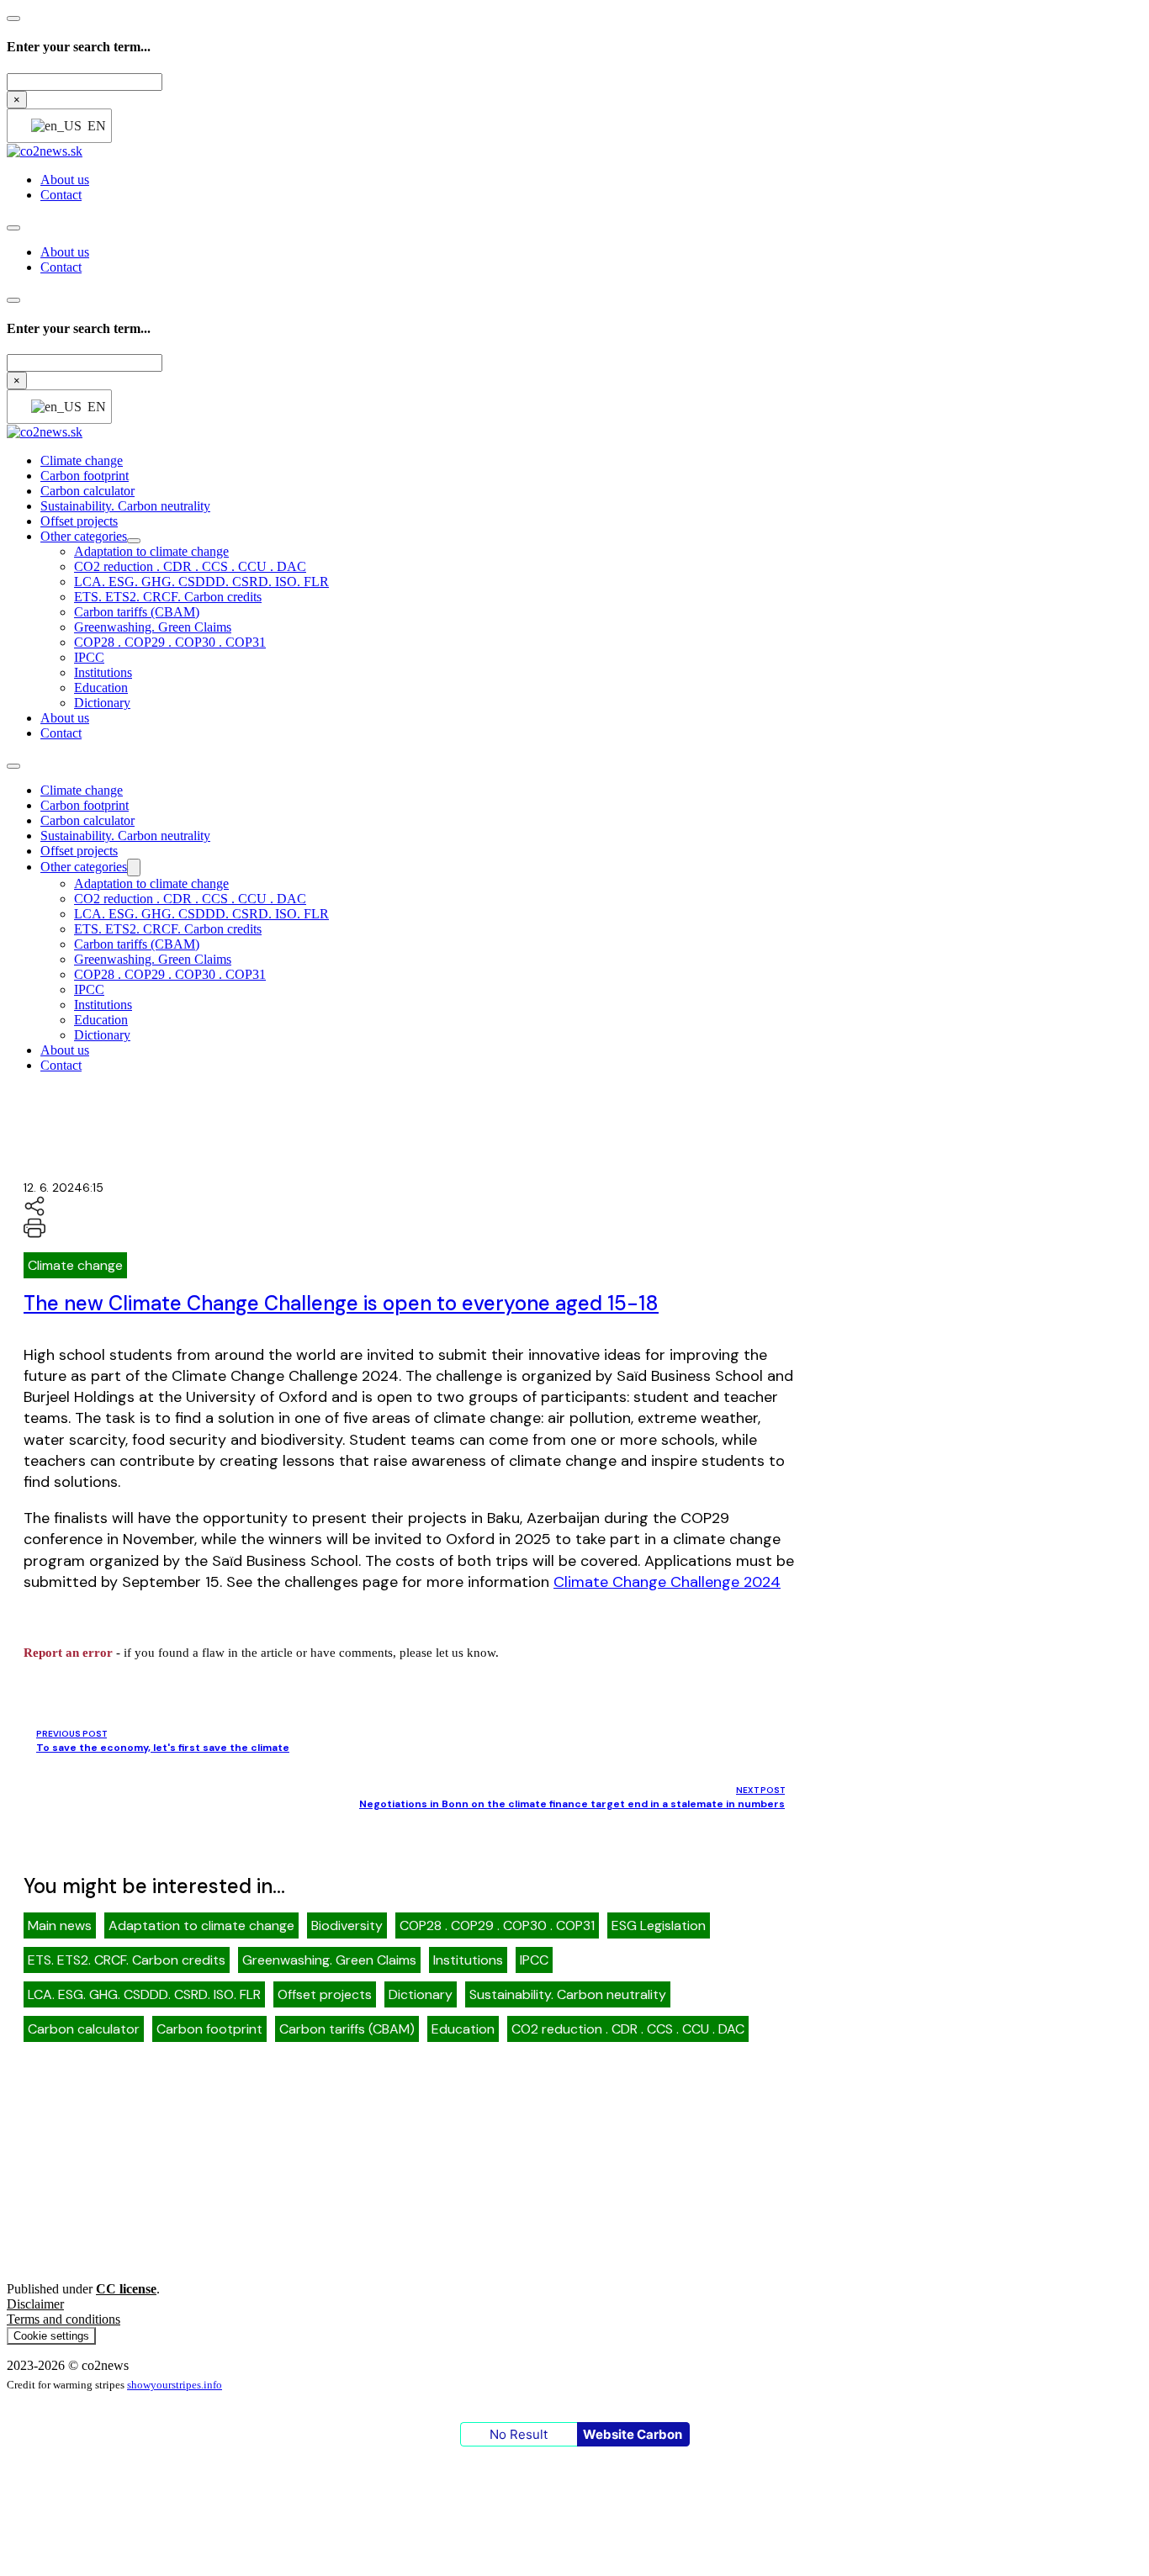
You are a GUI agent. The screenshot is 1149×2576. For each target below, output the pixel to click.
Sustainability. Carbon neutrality (125, 506)
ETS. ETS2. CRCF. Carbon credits (168, 597)
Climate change (82, 460)
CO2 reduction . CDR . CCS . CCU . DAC (190, 566)
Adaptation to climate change (151, 551)
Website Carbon (633, 2434)
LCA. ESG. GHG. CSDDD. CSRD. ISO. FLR (201, 582)
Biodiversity (347, 1925)
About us (65, 180)
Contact (61, 195)
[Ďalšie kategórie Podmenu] (134, 541)
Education (101, 688)
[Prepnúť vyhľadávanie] (13, 19)
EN (89, 126)
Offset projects (79, 521)
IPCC (89, 657)
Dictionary (102, 703)
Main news (60, 1925)
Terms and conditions (64, 2319)
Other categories (84, 536)
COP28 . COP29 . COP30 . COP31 (170, 642)
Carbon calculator (87, 491)
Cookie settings (51, 2336)
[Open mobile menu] (13, 228)
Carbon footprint (85, 476)
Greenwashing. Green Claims (153, 627)
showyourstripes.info (175, 2385)
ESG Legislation (659, 1925)
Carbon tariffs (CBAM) (137, 612)
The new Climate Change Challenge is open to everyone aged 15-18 (341, 1303)
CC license (126, 2289)
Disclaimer (35, 2304)
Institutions (103, 672)
